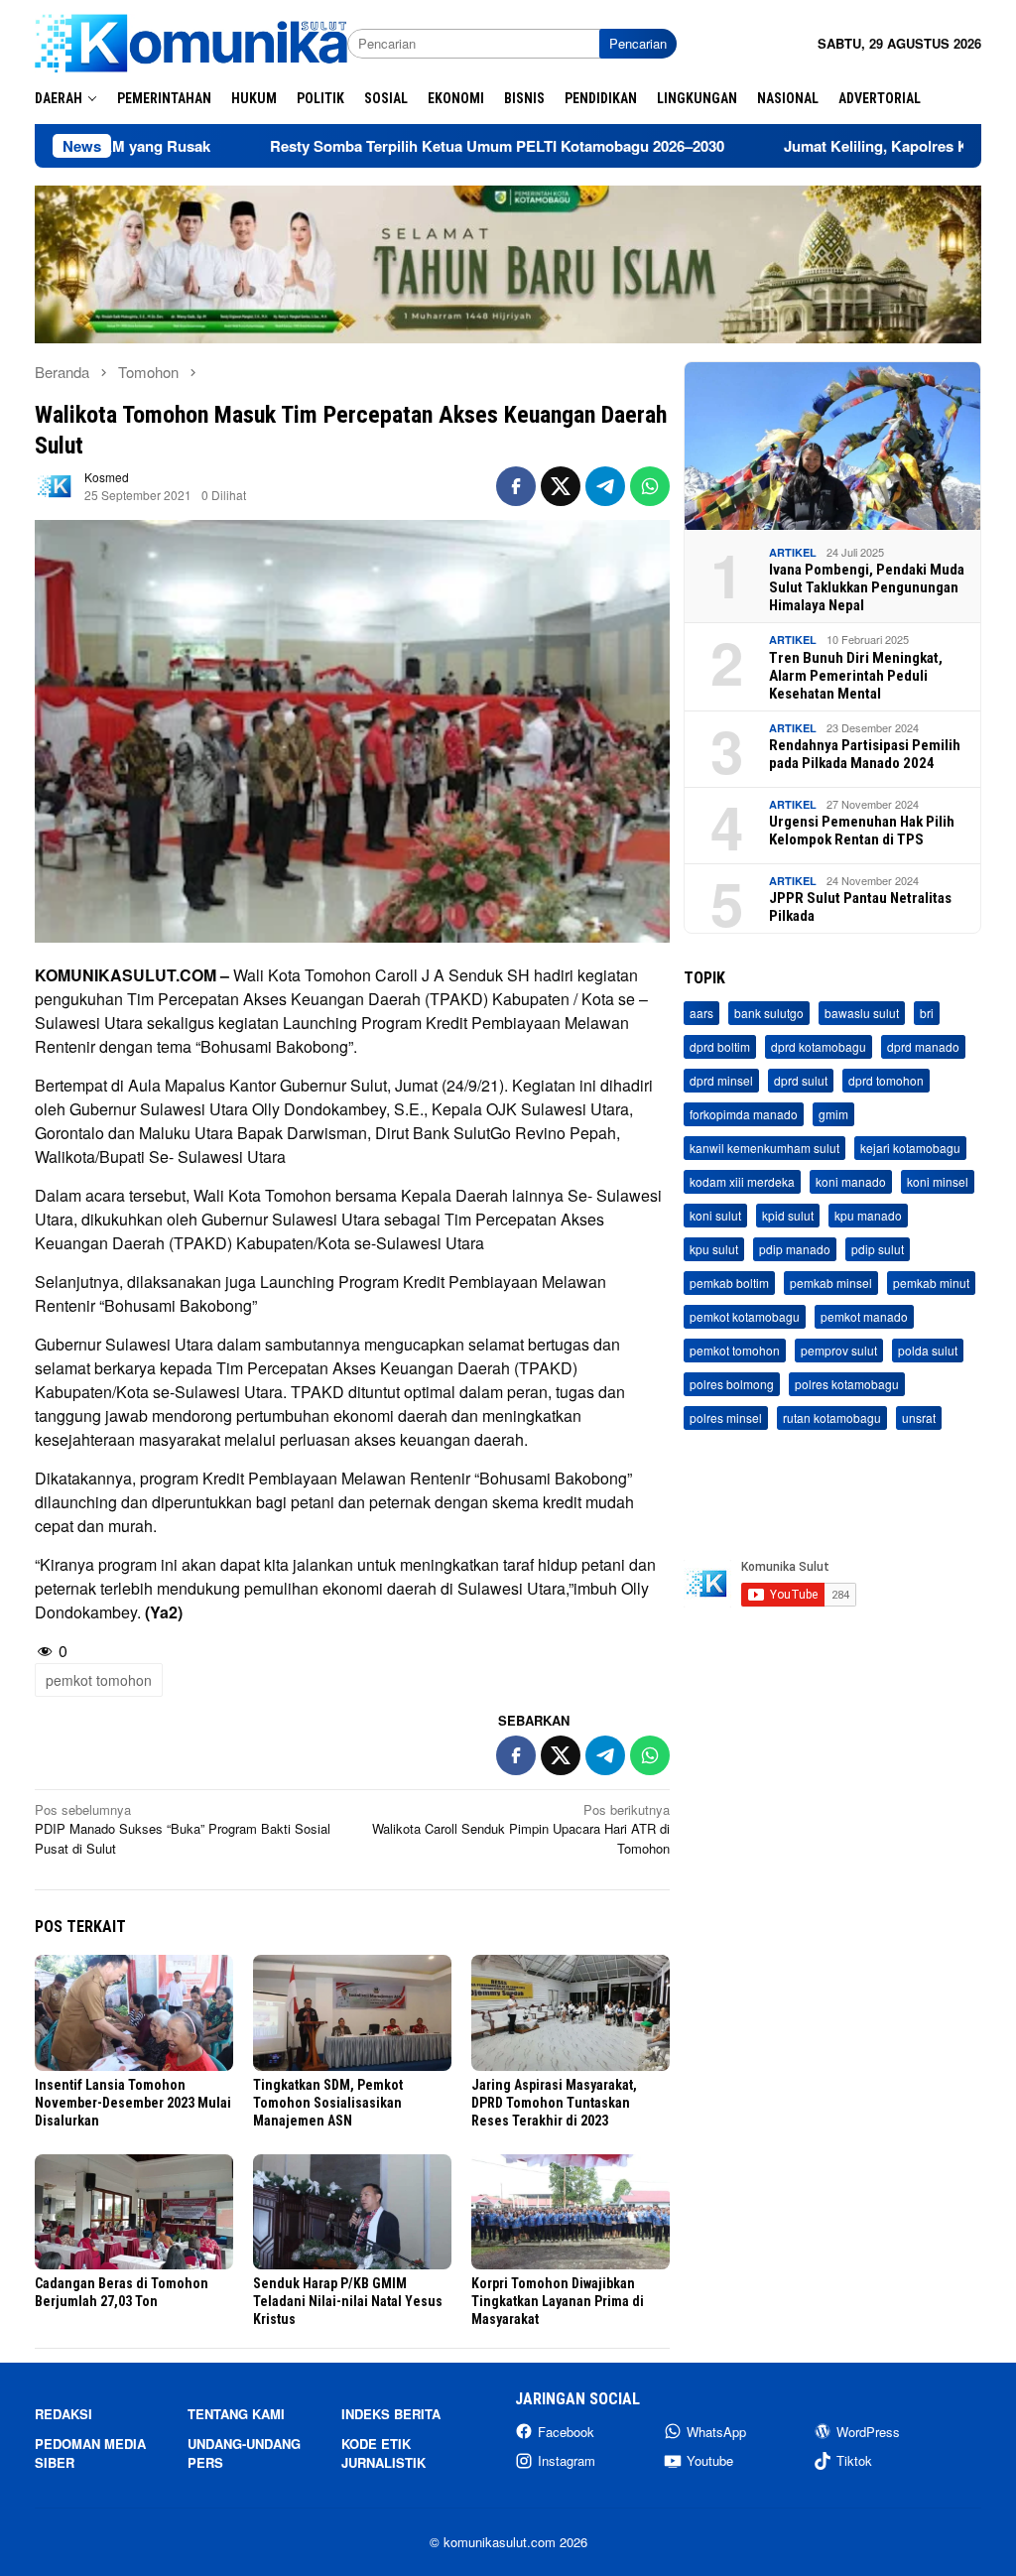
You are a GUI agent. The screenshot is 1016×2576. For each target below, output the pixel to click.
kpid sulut (788, 1215)
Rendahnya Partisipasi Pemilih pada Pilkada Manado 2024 (865, 754)
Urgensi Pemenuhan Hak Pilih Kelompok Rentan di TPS (862, 831)
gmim (833, 1114)
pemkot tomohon (99, 1680)
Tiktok (854, 2460)
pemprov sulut (839, 1350)
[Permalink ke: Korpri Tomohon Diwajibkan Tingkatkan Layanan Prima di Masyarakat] (571, 2212)
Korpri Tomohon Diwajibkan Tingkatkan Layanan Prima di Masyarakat (558, 2301)
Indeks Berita (391, 2414)
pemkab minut (931, 1283)
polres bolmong (732, 1384)
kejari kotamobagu (910, 1148)
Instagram (567, 2460)
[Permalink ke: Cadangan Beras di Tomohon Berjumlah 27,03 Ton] (134, 2212)
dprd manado (923, 1046)
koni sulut (715, 1215)
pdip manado (795, 1249)
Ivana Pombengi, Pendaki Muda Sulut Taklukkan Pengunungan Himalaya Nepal (867, 587)
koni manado (851, 1181)
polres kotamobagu (847, 1384)
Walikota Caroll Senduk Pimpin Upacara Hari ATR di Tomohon (521, 1829)
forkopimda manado (744, 1114)
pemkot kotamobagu (745, 1316)
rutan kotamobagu (832, 1417)
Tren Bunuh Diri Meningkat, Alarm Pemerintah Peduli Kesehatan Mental (856, 676)
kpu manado (868, 1215)
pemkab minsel (831, 1283)
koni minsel (938, 1181)
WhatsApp (716, 2432)
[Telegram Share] (605, 486)
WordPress (868, 2432)
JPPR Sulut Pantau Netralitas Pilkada (860, 907)
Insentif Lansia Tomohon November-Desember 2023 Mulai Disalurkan (133, 2103)
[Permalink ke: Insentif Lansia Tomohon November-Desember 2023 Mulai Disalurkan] (134, 2013)
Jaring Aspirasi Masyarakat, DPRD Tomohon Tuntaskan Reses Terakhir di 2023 (554, 2103)
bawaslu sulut (862, 1013)
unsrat (919, 1417)
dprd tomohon (886, 1080)
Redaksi (63, 2414)
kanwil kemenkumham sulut (764, 1148)
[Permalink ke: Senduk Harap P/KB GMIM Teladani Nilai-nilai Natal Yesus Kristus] (352, 2212)
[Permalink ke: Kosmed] (55, 485)
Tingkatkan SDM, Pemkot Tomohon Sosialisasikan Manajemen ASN (328, 2103)
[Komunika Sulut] (191, 41)
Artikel (793, 552)
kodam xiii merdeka (742, 1181)
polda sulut (928, 1350)
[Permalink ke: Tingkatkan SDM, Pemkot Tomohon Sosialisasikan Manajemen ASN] (352, 2013)
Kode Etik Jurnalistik (383, 2453)
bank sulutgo (769, 1013)
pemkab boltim (729, 1283)
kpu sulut (714, 1249)
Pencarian (638, 43)
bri (927, 1013)
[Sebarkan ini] (516, 486)
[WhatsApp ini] (650, 486)
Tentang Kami (236, 2414)
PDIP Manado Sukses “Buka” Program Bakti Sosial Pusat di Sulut (183, 1829)
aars (701, 1013)
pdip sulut (878, 1249)
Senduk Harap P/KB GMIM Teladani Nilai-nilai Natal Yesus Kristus (348, 2301)
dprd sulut (801, 1080)
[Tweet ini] (561, 486)
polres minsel (726, 1417)
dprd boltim (720, 1046)
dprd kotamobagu (819, 1046)
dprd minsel (721, 1080)
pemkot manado (864, 1316)
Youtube (710, 2460)
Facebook (566, 2432)
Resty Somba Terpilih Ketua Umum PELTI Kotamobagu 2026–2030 (407, 146)
